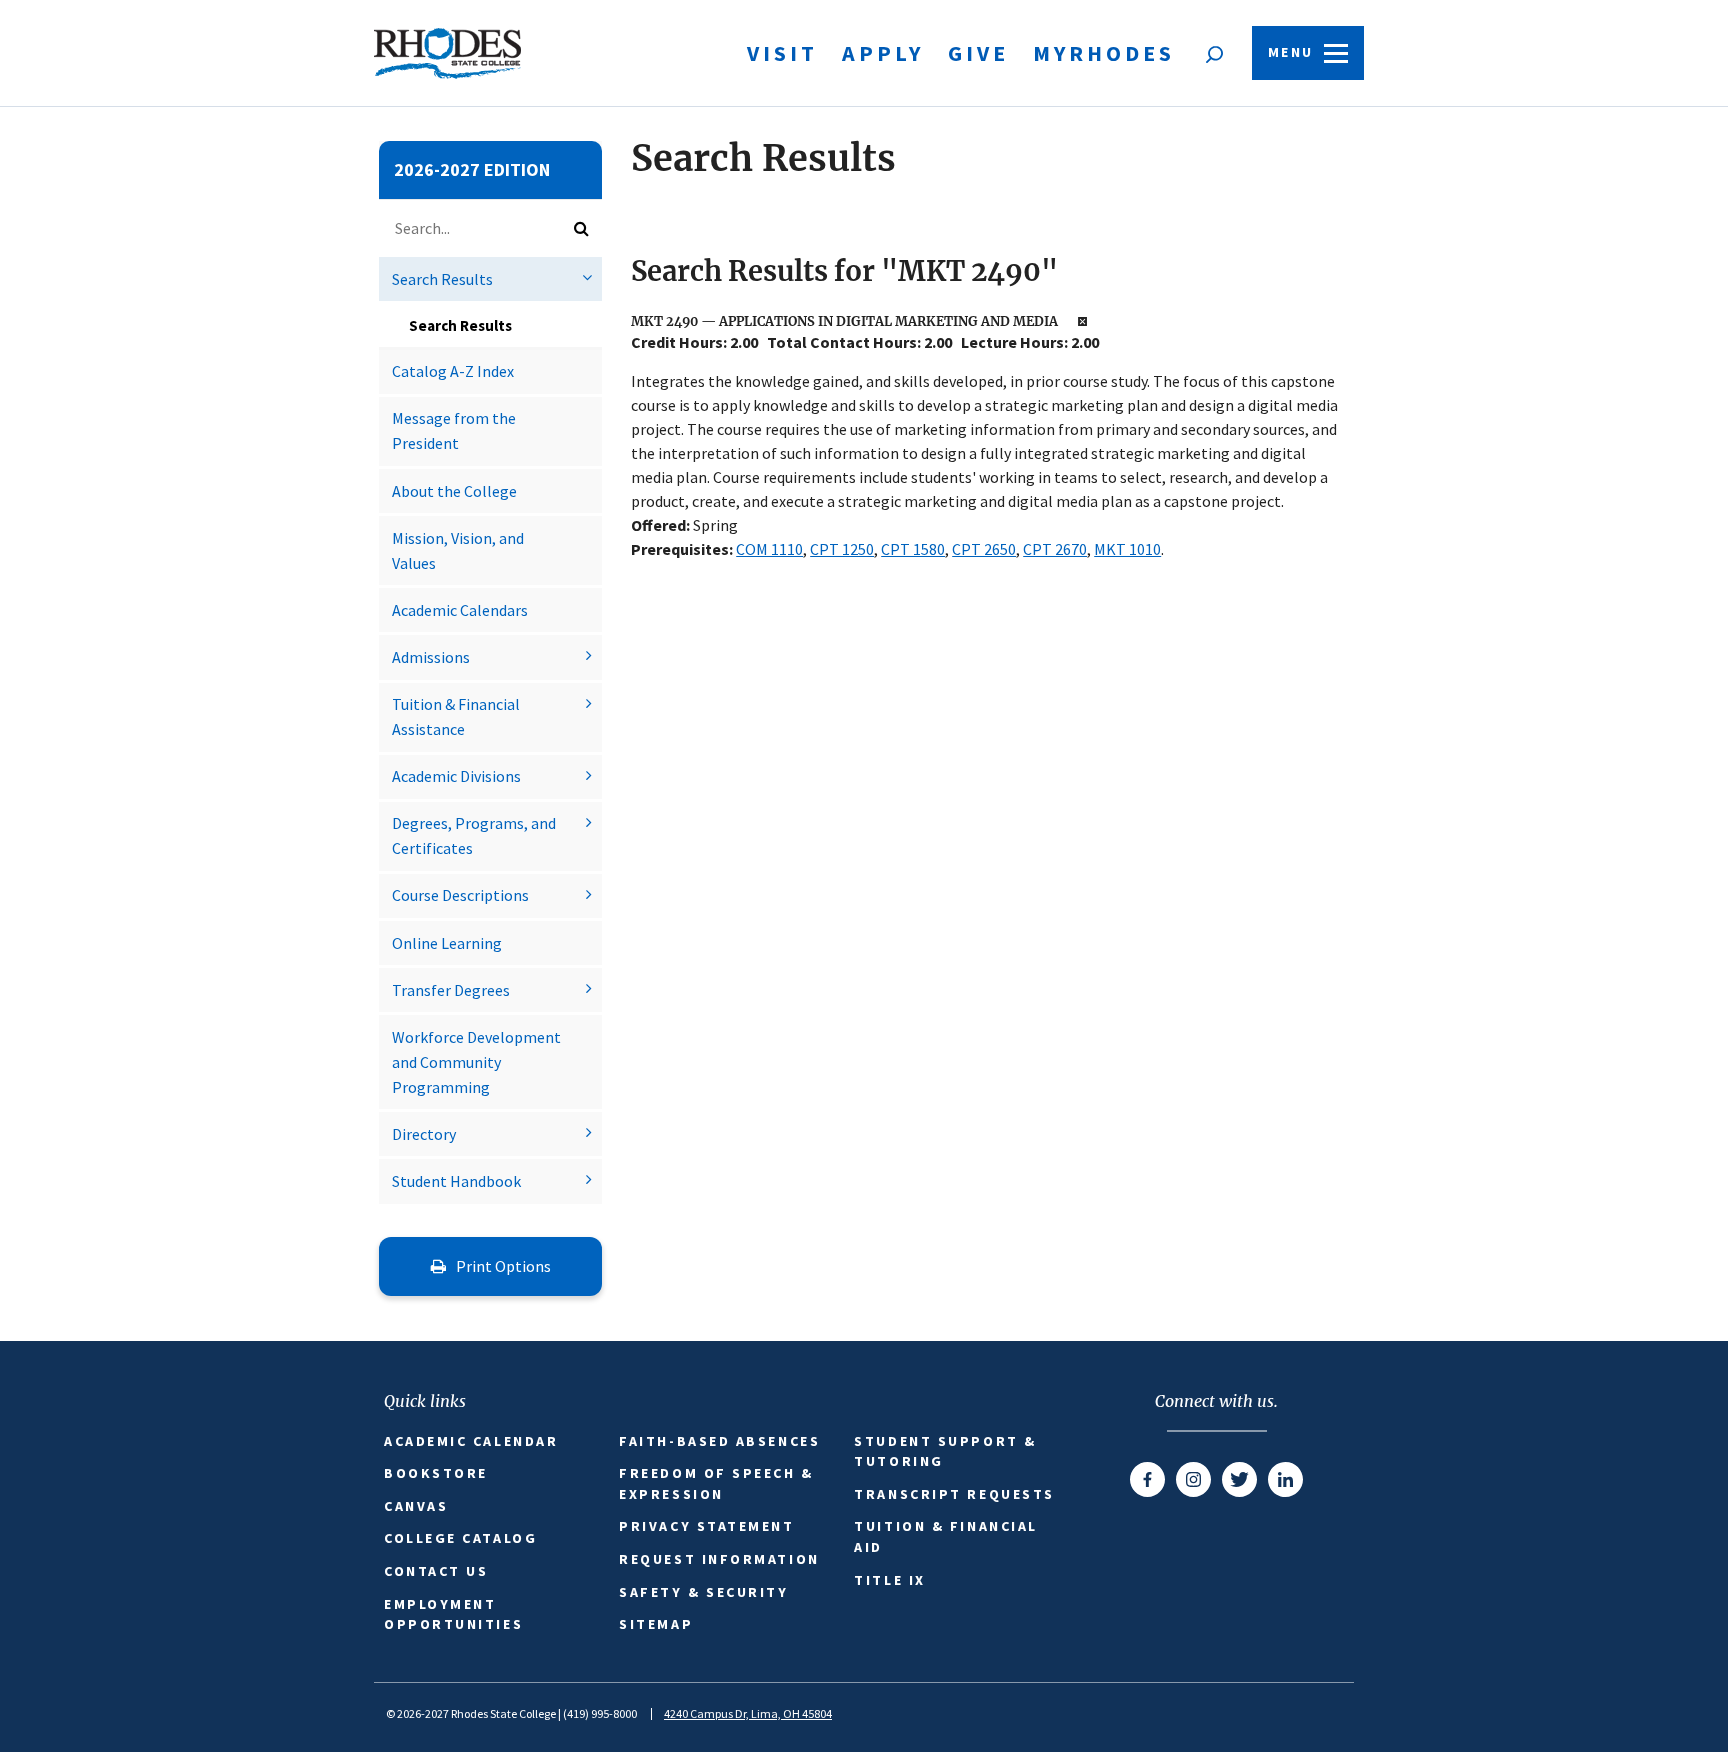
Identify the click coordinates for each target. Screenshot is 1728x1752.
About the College (454, 491)
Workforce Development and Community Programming (476, 1062)
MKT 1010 (1127, 549)
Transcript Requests (954, 1494)
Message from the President (454, 430)
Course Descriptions (460, 895)
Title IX (889, 1580)
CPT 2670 (1055, 549)
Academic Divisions (456, 776)
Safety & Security (703, 1592)
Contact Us (436, 1571)
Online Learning (447, 943)
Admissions (431, 657)
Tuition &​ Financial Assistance (456, 716)
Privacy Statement (706, 1526)
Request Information (719, 1559)
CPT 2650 (984, 549)
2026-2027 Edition (472, 169)
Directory (424, 1134)
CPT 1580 (913, 549)
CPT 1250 (842, 549)
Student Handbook (456, 1181)
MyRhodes (1104, 53)
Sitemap (656, 1624)
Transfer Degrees (451, 990)
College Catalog (460, 1538)
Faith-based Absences (719, 1441)
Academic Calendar (471, 1441)
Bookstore (436, 1473)
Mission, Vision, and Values (458, 550)
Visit (782, 53)
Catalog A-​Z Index (453, 371)
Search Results (442, 279)
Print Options (502, 1266)
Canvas (416, 1506)
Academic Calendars (460, 610)
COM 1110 (769, 549)
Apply (883, 53)
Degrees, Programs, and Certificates (474, 835)
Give (978, 53)
